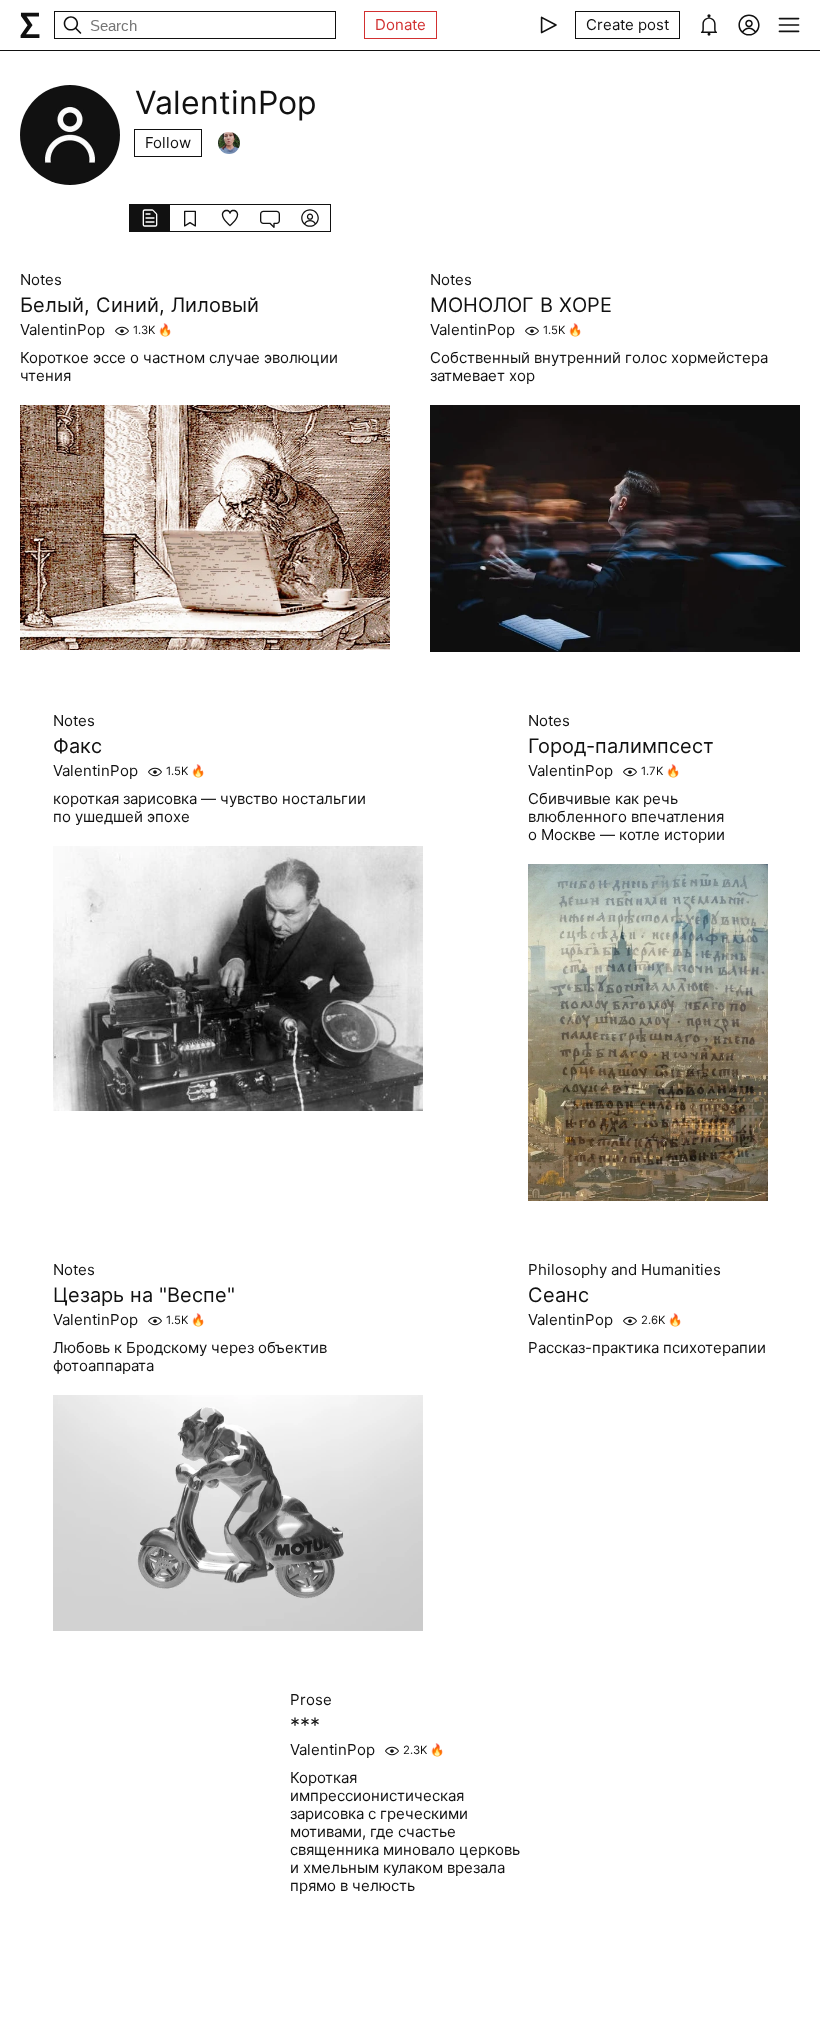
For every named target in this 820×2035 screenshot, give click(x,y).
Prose (311, 1700)
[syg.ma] (30, 25)
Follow (168, 142)
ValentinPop (62, 330)
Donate (400, 24)
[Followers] (229, 143)
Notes (41, 280)
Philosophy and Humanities (624, 1270)
